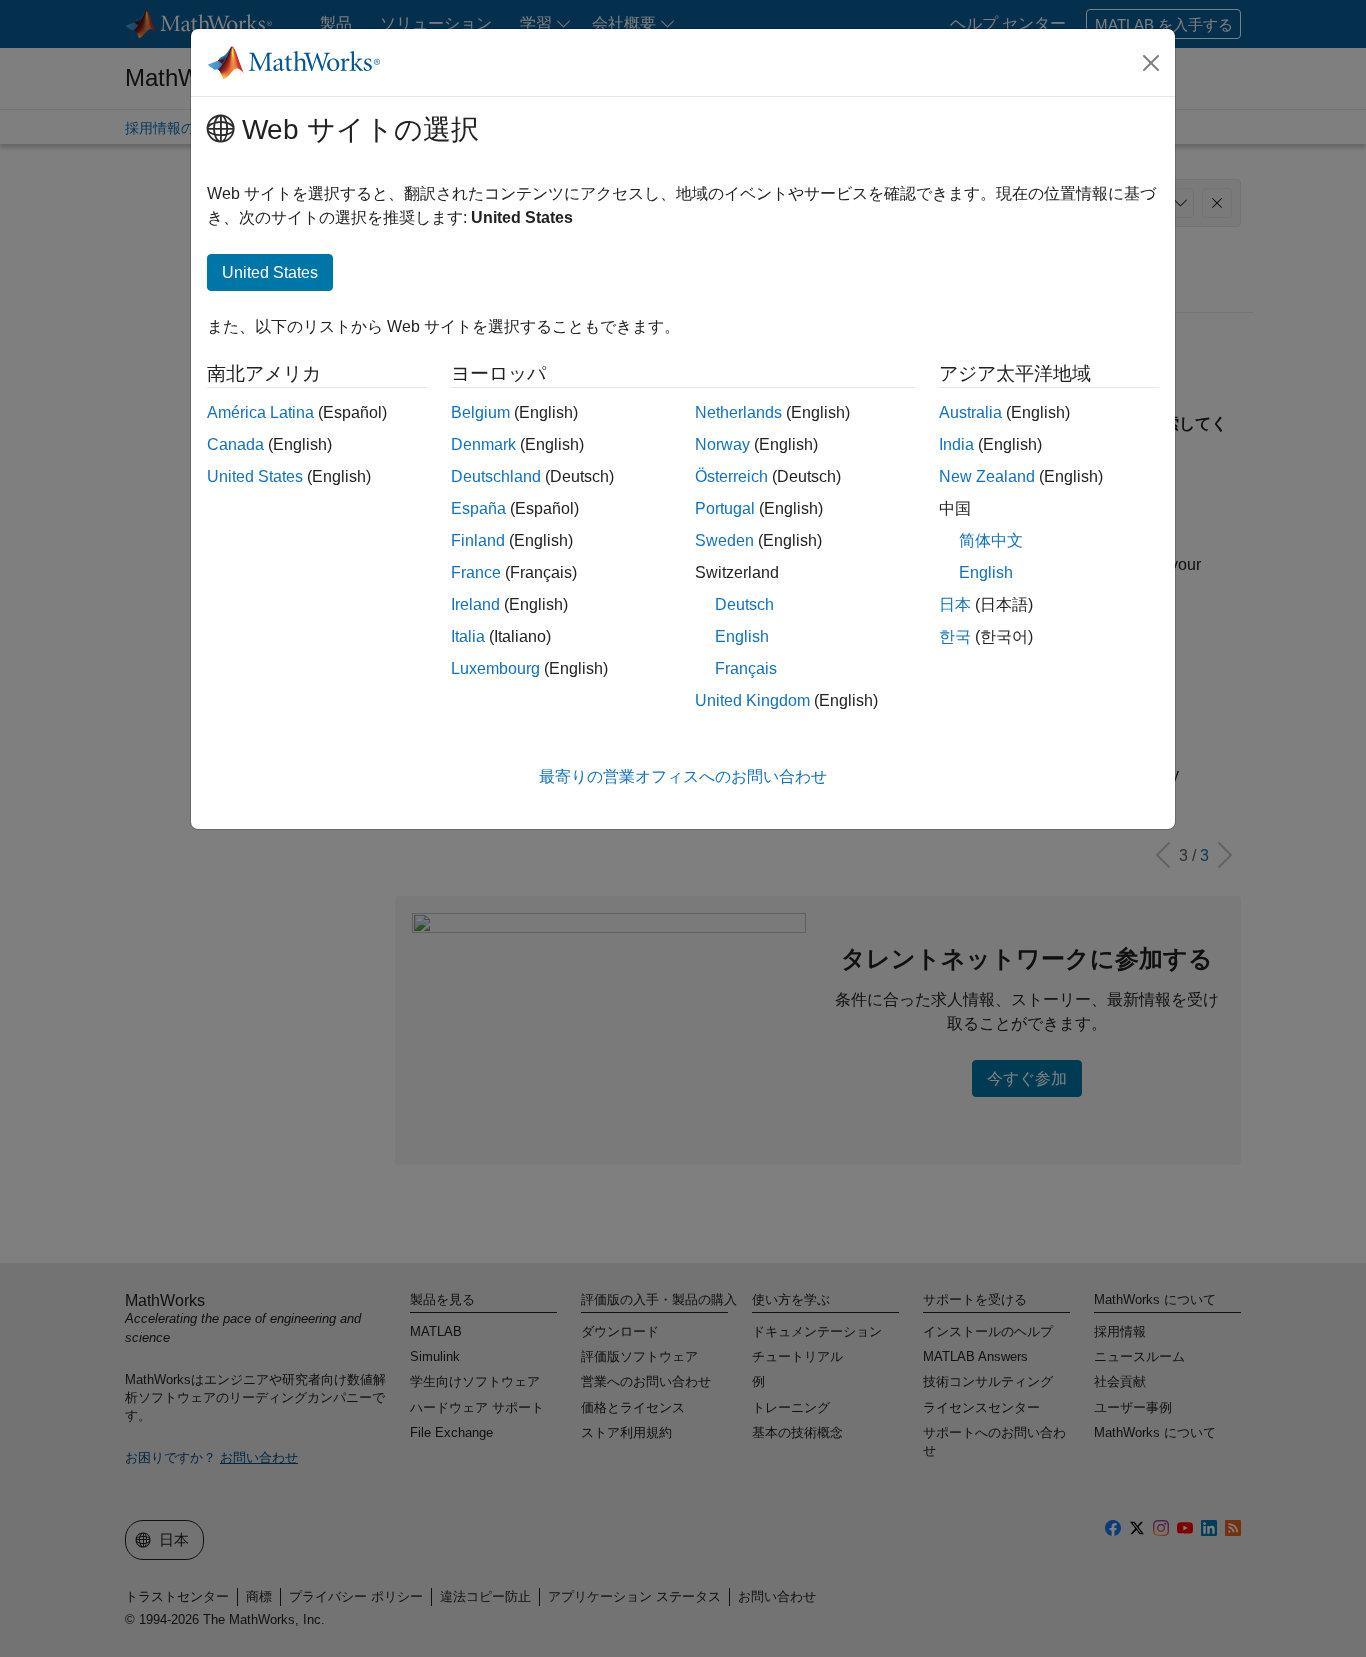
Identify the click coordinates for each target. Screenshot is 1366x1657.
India (956, 444)
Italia (468, 636)
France (476, 572)
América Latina (260, 412)
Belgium (480, 412)
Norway (722, 444)
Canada (235, 444)
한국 (955, 636)
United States (255, 476)
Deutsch (744, 604)
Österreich (731, 476)
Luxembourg (495, 668)
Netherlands (738, 412)
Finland (478, 540)
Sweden (724, 540)
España (478, 508)
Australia (970, 412)
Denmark (483, 444)
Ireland (475, 604)
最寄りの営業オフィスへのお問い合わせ (683, 776)
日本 (955, 604)
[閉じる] (1151, 63)
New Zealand (987, 476)
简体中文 (991, 540)
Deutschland (496, 476)
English (742, 636)
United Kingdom (752, 700)
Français (746, 668)
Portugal (725, 508)
